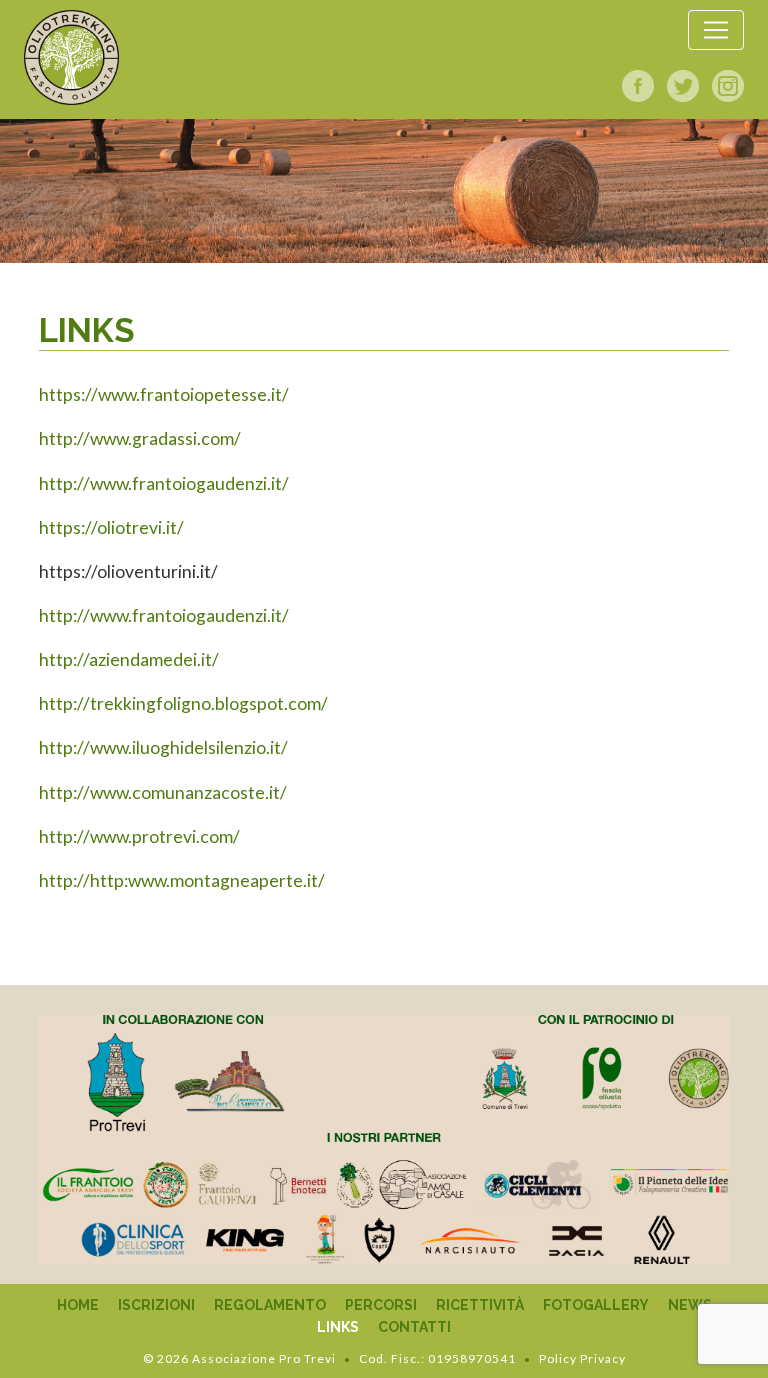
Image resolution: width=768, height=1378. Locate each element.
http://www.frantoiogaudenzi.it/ (164, 483)
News (690, 1305)
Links (338, 1327)
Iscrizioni (156, 1305)
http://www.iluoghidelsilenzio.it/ (163, 747)
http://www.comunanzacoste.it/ (163, 792)
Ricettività (480, 1305)
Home (78, 1305)
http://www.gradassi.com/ (140, 438)
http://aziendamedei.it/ (129, 659)
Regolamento (270, 1305)
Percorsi (381, 1305)
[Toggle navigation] (716, 30)
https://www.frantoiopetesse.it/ (164, 394)
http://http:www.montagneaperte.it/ (182, 880)
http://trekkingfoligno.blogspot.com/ (183, 703)
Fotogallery (596, 1305)
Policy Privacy (582, 1358)
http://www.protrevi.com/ (139, 836)
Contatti (414, 1327)
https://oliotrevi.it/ (111, 527)
